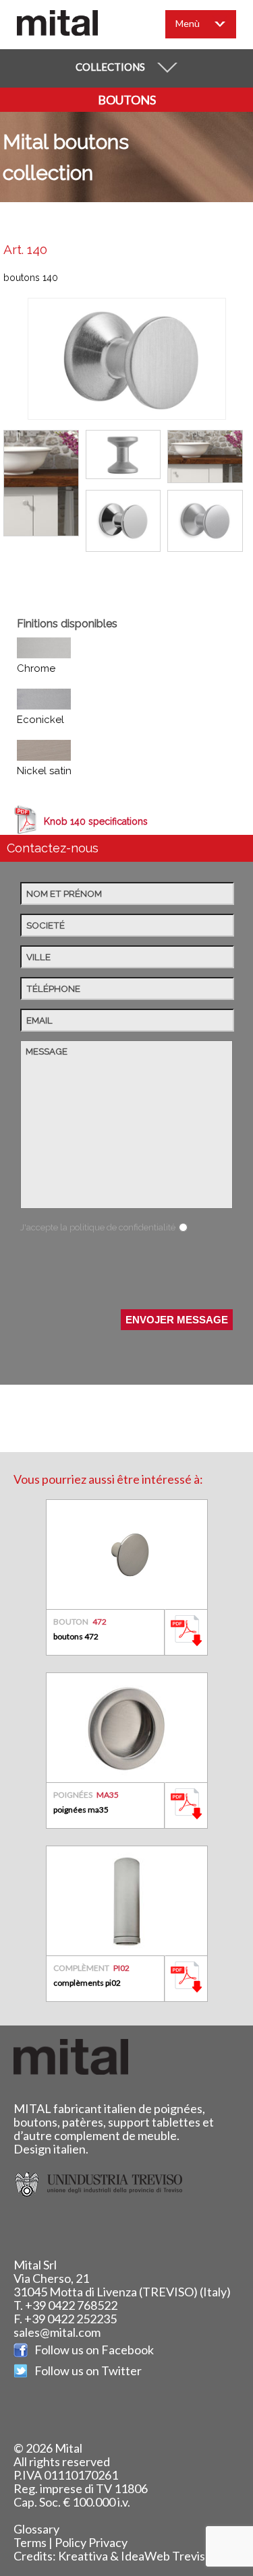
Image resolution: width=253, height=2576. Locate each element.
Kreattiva (83, 2556)
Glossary (36, 2529)
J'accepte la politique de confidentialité (98, 1227)
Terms (30, 2542)
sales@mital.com (57, 2332)
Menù (188, 23)
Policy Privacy (91, 2542)
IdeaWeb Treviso (166, 2556)
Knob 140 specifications (96, 821)
